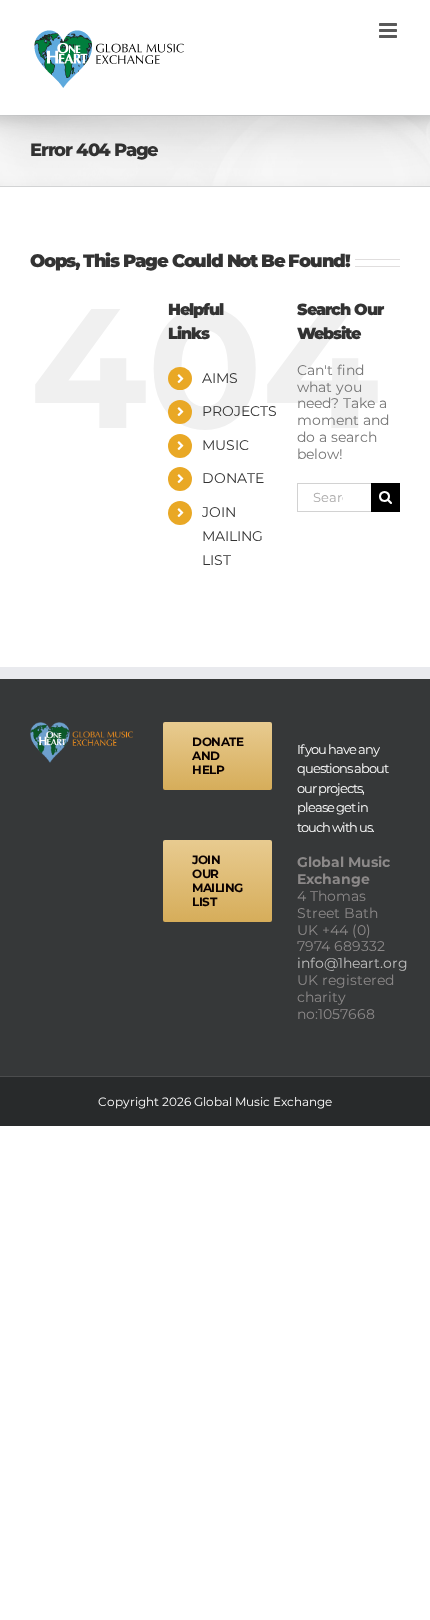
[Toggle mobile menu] (389, 30)
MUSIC (225, 445)
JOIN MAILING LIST (232, 536)
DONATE (233, 478)
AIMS (220, 378)
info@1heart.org (354, 963)
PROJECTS (239, 411)
